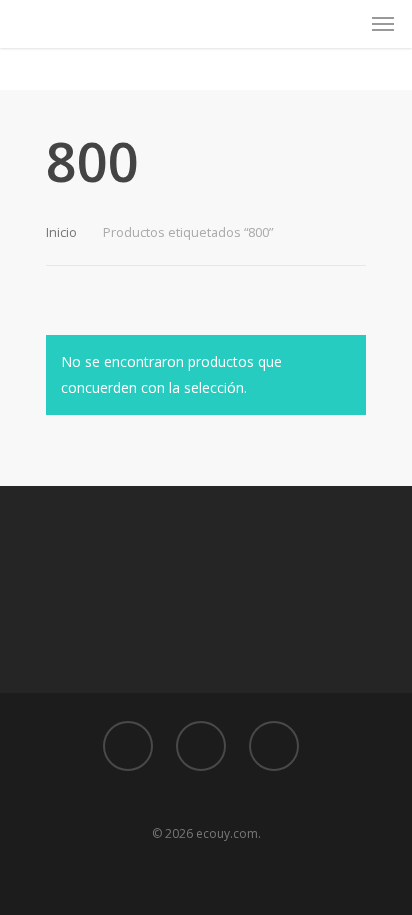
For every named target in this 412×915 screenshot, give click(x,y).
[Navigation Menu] (383, 24)
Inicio (61, 232)
